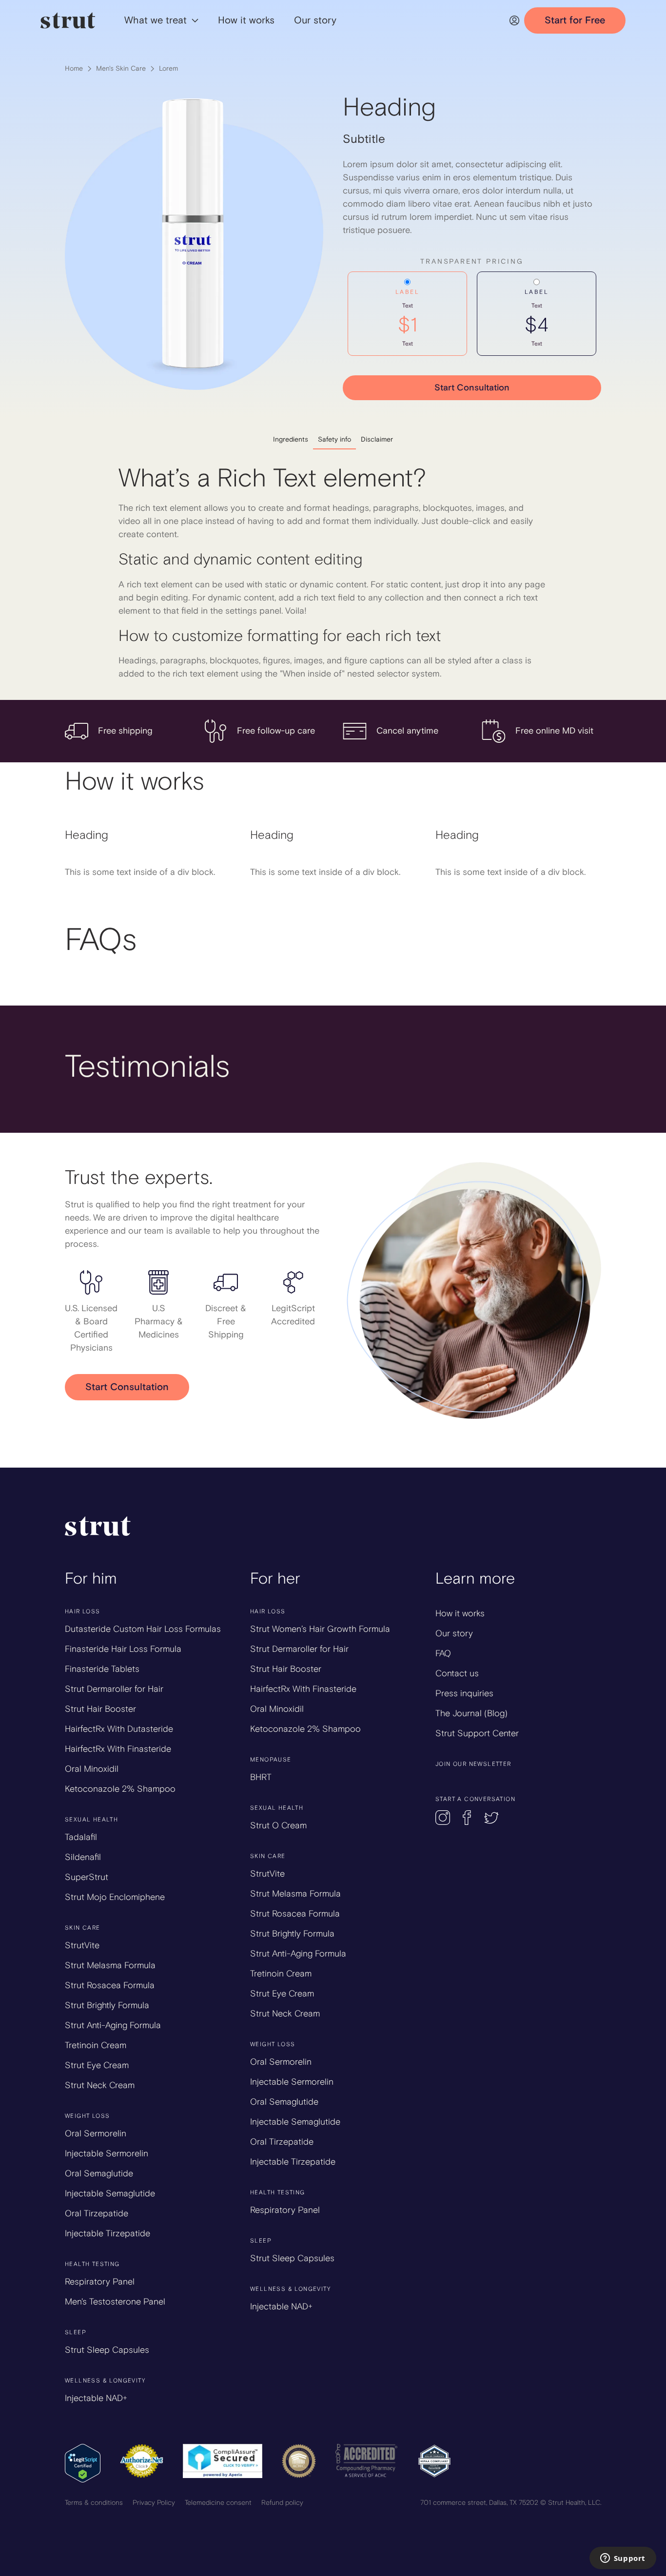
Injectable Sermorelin (107, 2153)
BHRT (261, 1777)
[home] (68, 20)
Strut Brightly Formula (107, 2005)
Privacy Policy (154, 2503)
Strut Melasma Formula (110, 1965)
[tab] (291, 439)
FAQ (443, 1653)
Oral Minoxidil (92, 1769)
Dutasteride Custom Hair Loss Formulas (143, 1629)
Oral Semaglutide (99, 2173)
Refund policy (282, 2503)
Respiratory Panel (100, 2282)
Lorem (168, 68)
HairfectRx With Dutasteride (119, 1729)
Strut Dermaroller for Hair (114, 1689)
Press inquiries (464, 1693)
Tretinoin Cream (96, 2045)
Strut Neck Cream (100, 2085)
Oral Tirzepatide (97, 2213)
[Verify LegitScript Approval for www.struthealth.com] (83, 2462)
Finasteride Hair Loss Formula (123, 1649)
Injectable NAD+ (96, 2398)
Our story (454, 1633)
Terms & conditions (94, 2503)
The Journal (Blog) (471, 1713)
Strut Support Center (477, 1733)
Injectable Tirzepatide (108, 2233)
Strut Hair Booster (100, 1709)
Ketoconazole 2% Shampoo (120, 1789)
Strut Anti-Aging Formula (113, 2025)
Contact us (457, 1673)
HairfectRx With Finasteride (118, 1749)
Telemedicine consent (218, 2503)
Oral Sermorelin (96, 2133)
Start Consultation (472, 388)
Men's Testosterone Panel (115, 2302)
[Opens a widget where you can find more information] (623, 2559)
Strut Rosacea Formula (110, 1985)
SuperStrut (87, 1877)
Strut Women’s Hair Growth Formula (320, 1629)
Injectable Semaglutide (110, 2193)
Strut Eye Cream (97, 2065)
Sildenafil (83, 1857)
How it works (460, 1613)
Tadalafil (81, 1837)
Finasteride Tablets (102, 1669)
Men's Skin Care (121, 68)
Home (74, 68)
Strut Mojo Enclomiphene (115, 1897)
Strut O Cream (278, 1825)
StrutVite (82, 1945)
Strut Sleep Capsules (107, 2350)
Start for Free (575, 20)
